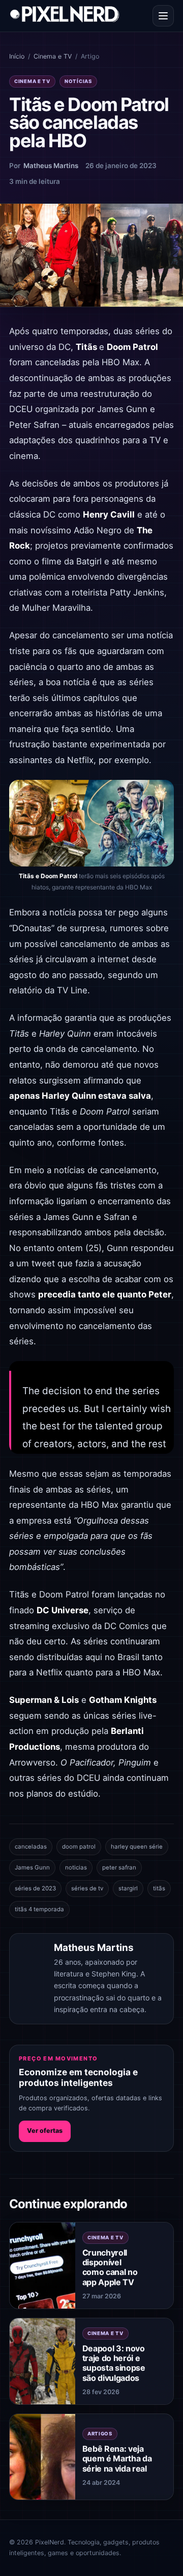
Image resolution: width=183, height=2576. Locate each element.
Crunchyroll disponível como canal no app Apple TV (110, 2267)
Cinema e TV (53, 56)
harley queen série (137, 1847)
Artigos (100, 2434)
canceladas (31, 1847)
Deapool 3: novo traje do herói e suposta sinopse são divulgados (114, 2363)
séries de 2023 (35, 1888)
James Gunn (32, 1867)
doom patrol (79, 1847)
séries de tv (87, 1888)
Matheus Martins (51, 166)
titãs (159, 1888)
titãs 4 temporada (39, 1909)
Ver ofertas (45, 2131)
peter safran (119, 1867)
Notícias (78, 81)
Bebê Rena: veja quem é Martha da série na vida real (117, 2458)
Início (17, 56)
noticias (76, 1867)
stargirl (128, 1888)
